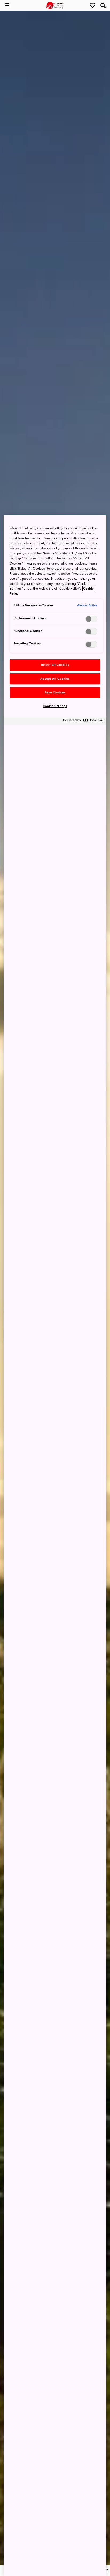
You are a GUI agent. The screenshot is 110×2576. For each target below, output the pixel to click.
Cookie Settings (55, 706)
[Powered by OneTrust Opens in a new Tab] (83, 722)
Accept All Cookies (55, 679)
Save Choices (55, 693)
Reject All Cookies (55, 665)
